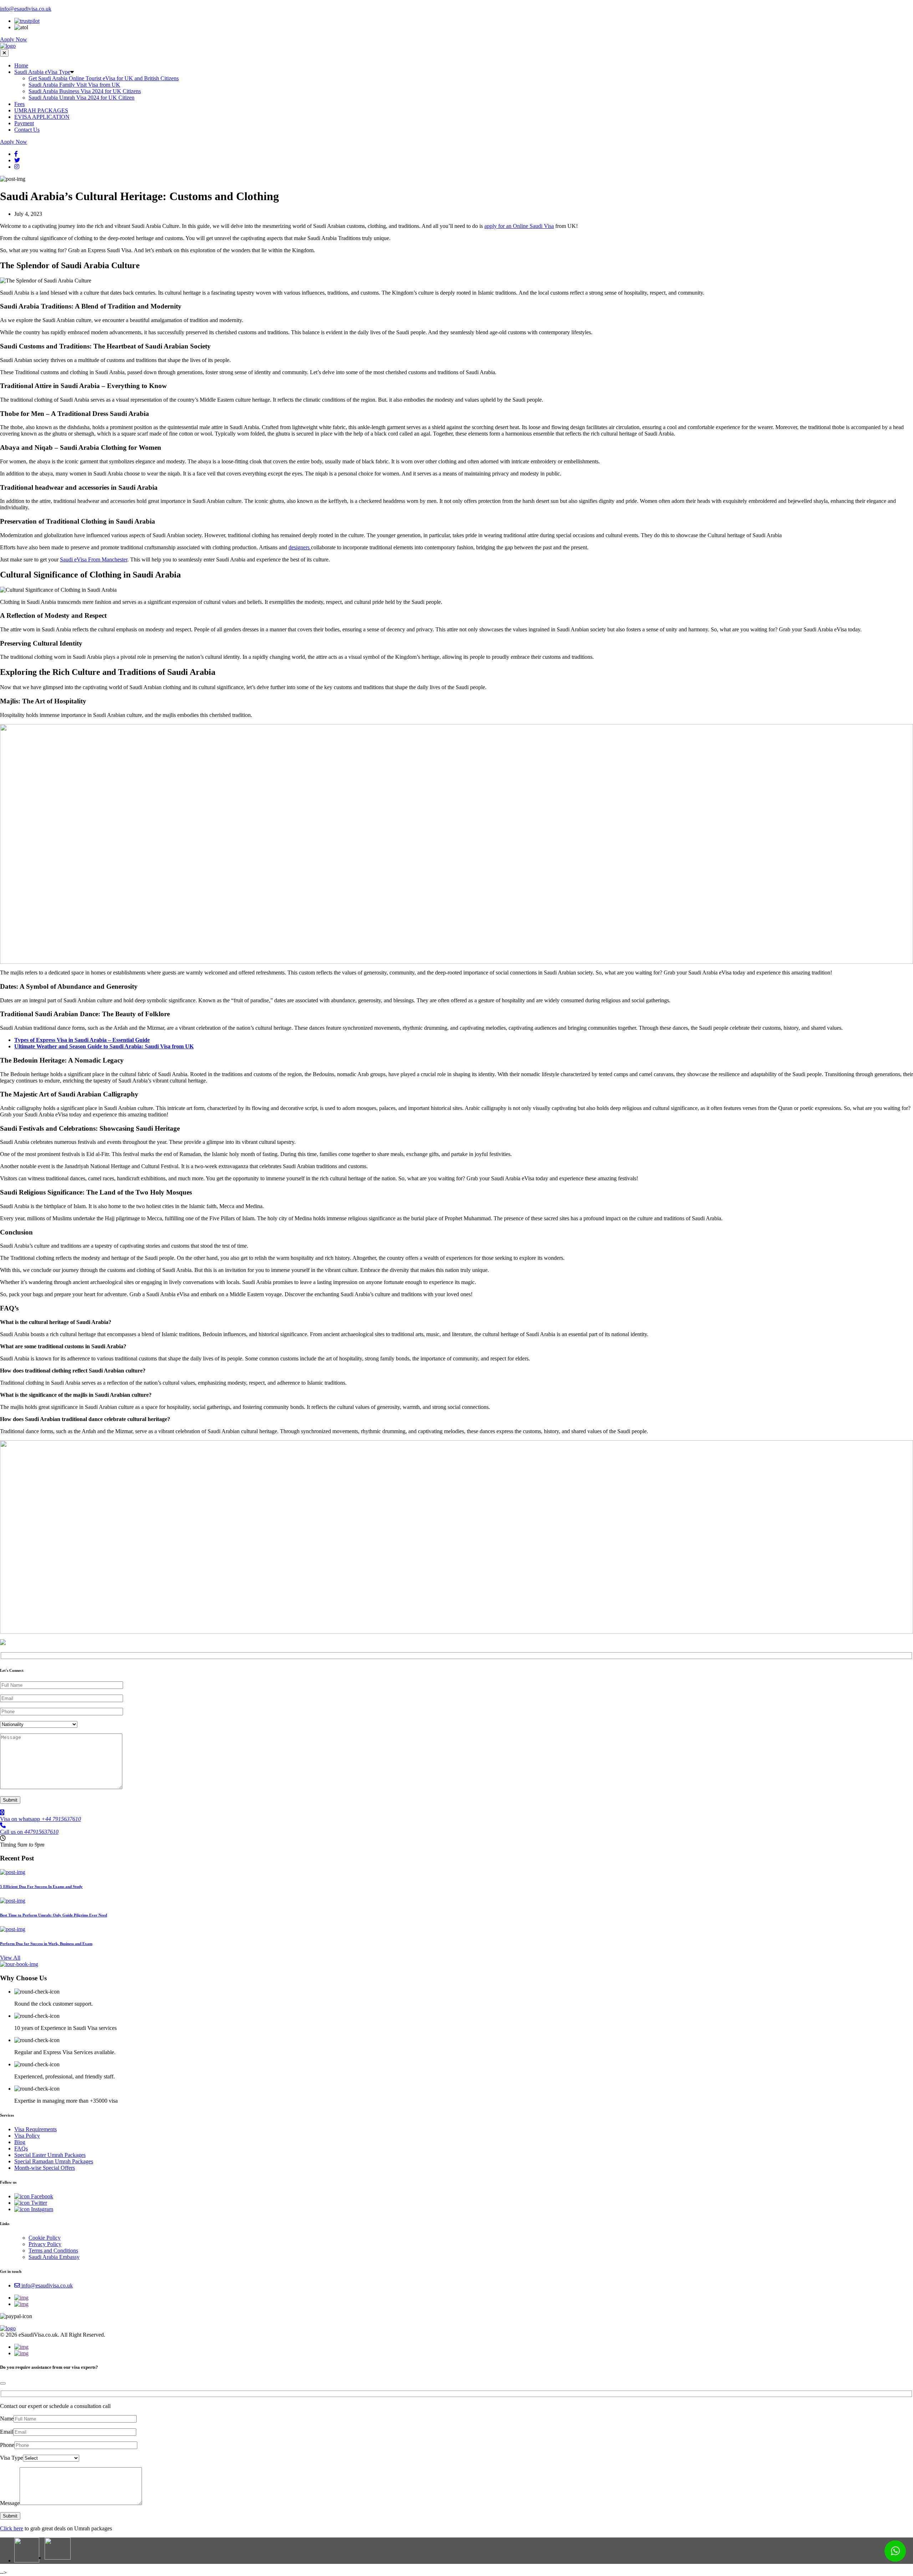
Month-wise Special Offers (45, 2168)
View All (10, 1958)
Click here (12, 2528)
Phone (7, 2445)
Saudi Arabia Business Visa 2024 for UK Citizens (85, 91)
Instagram (41, 2209)
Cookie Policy (45, 2238)
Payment (24, 123)
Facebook (41, 2196)
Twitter (38, 2203)
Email (7, 2432)
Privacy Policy (45, 2244)
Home (21, 65)
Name (7, 2419)
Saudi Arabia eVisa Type (42, 72)
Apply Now (14, 39)
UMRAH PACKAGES (41, 110)
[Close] (3, 2383)
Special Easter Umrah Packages (50, 2155)
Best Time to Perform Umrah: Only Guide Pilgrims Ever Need (53, 1915)
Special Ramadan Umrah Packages (54, 2161)
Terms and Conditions (53, 2251)
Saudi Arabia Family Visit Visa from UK (74, 85)
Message (10, 2503)
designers (300, 547)
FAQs (21, 2149)
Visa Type (11, 2458)
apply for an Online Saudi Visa (519, 226)
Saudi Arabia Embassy (54, 2257)
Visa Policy (27, 2136)
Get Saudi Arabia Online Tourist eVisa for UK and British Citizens (104, 78)
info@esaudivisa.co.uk (26, 9)
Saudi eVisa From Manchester (94, 559)
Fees (19, 104)
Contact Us (27, 130)
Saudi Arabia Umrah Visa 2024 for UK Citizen (81, 98)
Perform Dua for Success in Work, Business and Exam (46, 1944)
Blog (20, 2142)
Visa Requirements (35, 2129)
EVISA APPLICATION (42, 117)
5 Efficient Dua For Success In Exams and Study (41, 1887)
